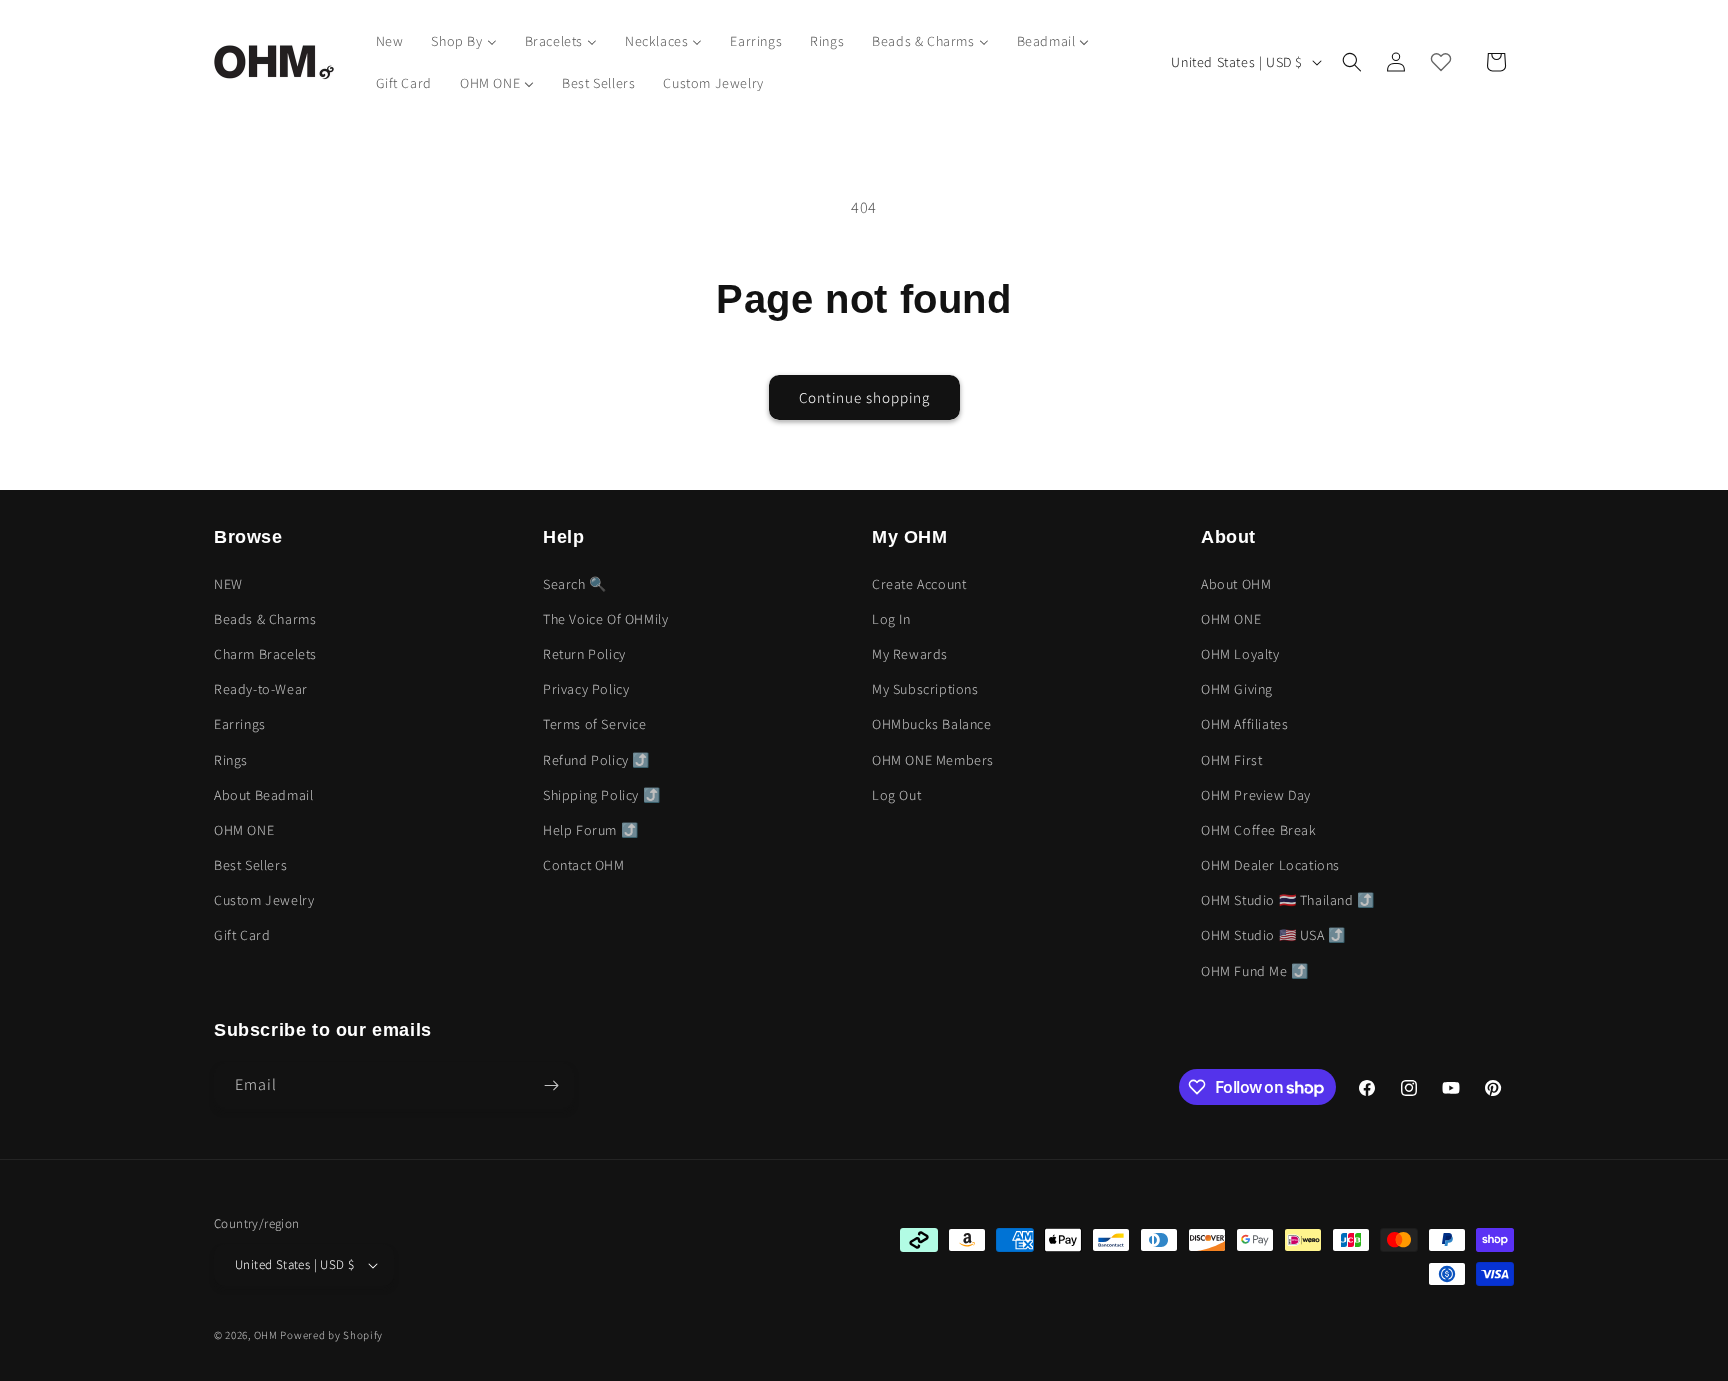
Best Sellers (250, 865)
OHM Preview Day (1256, 795)
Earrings (240, 724)
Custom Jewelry (264, 900)
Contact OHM (584, 865)
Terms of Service (595, 724)
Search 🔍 (575, 584)
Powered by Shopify (331, 1335)
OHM (266, 1335)
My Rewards (910, 654)
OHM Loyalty (1240, 654)
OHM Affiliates (1244, 724)
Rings (231, 760)
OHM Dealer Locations (1270, 865)
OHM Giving (1237, 689)
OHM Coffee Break (1259, 830)
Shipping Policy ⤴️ (601, 795)
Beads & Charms (265, 619)
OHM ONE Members (933, 760)
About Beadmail (263, 795)
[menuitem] (390, 41)
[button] (1352, 62)
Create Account (919, 584)
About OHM (1236, 584)
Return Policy (584, 654)
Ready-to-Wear (261, 689)
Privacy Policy (586, 689)
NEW (228, 584)
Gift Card (242, 935)
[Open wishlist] (1441, 62)
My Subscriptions (925, 689)
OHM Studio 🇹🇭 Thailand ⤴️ (1288, 900)
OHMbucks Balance (932, 724)
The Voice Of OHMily (605, 619)
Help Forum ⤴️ (590, 830)
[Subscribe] (551, 1085)
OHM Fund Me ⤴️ (1255, 971)
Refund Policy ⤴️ (596, 760)
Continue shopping (864, 397)
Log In (891, 619)
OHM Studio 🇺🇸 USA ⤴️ (1273, 935)
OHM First (1231, 760)
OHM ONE (244, 830)
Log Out (896, 795)
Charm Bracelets (265, 654)
